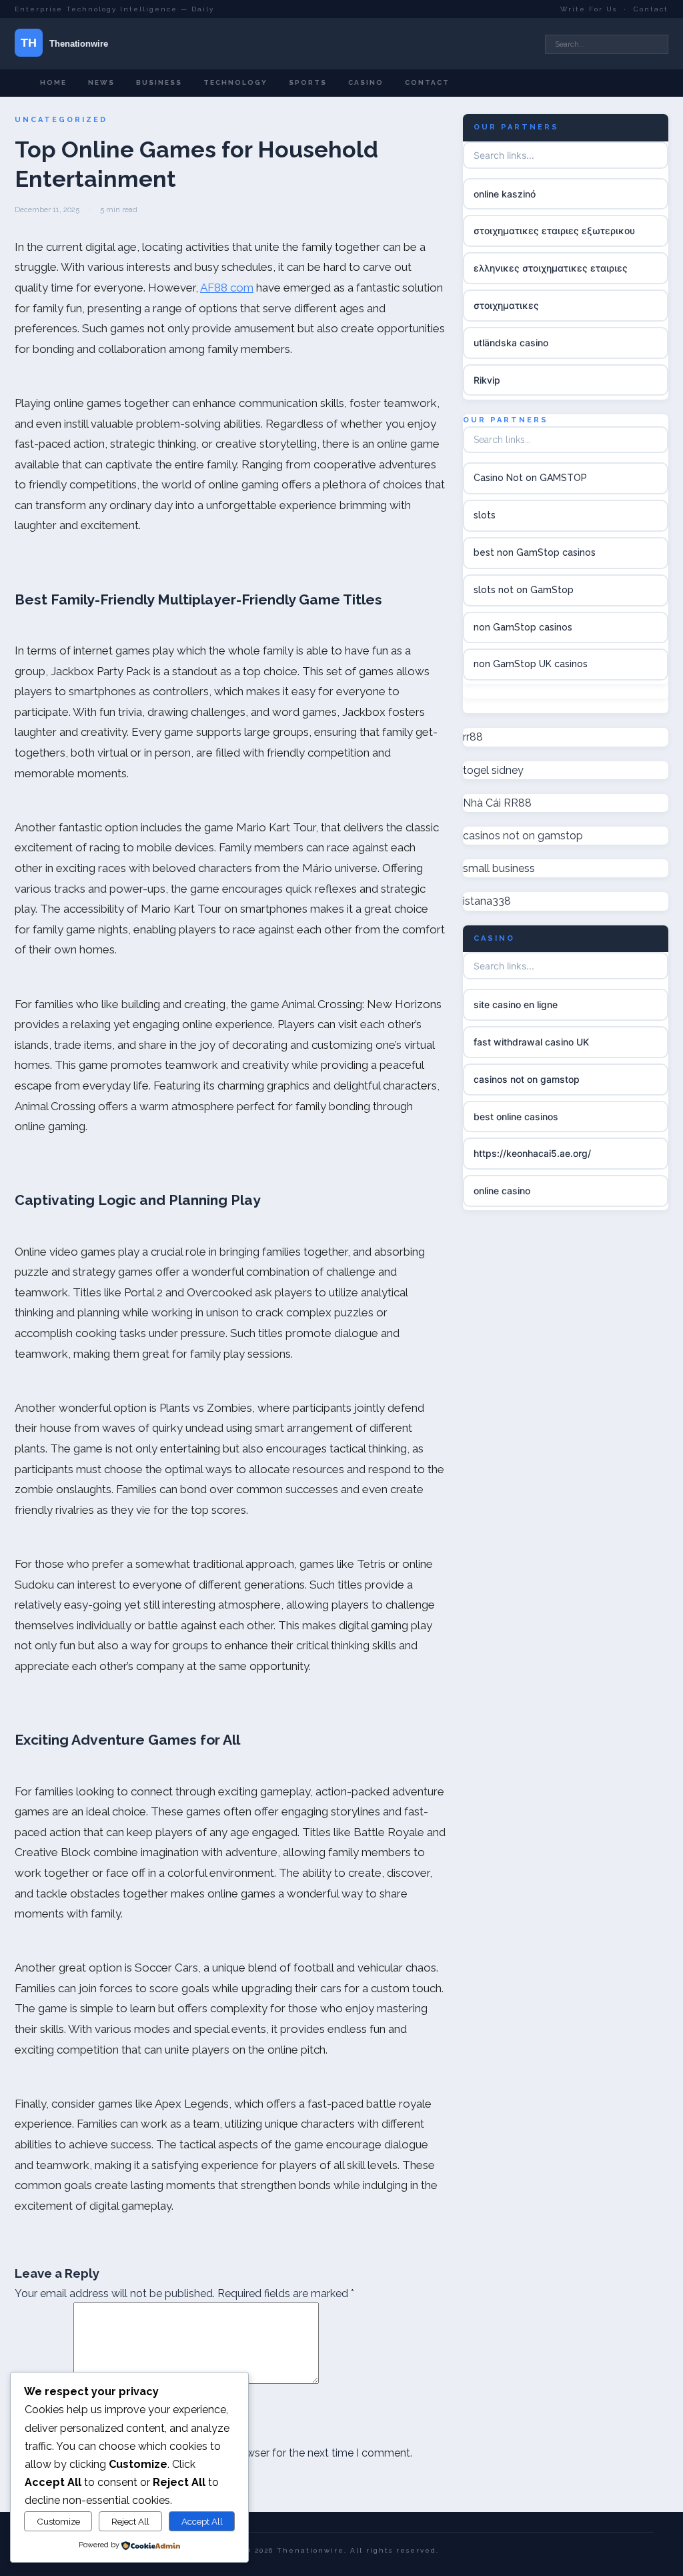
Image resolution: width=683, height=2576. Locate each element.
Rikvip (487, 380)
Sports (308, 82)
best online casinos (516, 1117)
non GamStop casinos (523, 627)
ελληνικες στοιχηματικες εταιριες (551, 268)
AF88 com (227, 288)
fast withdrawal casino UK (531, 1042)
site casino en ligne (516, 1004)
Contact (651, 9)
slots (485, 515)
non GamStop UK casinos (531, 664)
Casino (366, 82)
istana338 (487, 901)
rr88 (473, 737)
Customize (58, 2521)
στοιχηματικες (506, 305)
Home (53, 82)
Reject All (130, 2521)
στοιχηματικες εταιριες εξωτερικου (554, 231)
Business (159, 82)
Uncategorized (61, 120)
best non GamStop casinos (535, 552)
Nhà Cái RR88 (497, 803)
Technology (235, 82)
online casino (502, 1191)
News (101, 82)
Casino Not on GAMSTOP (530, 478)
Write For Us (589, 9)
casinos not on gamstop (523, 836)
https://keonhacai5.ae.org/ (532, 1153)
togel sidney (493, 770)
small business (499, 868)
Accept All (202, 2521)
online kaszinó (505, 194)
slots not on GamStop (524, 590)
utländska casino (511, 343)
